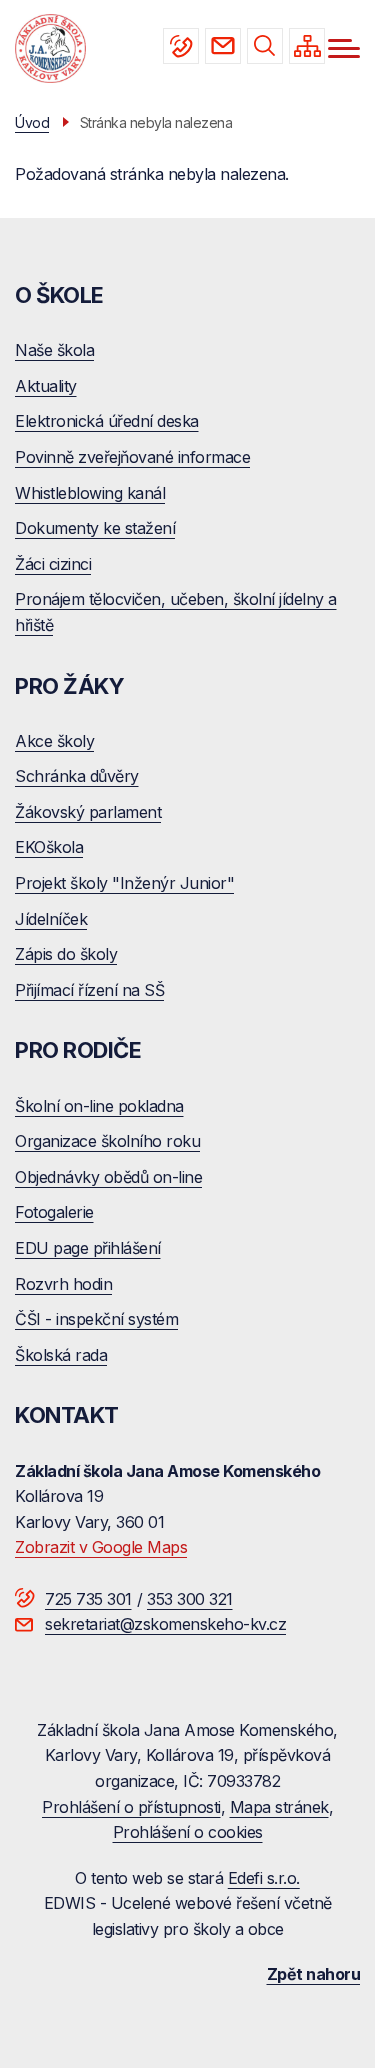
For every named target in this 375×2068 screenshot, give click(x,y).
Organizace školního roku (107, 1141)
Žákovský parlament (88, 812)
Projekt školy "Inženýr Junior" (124, 883)
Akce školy (54, 741)
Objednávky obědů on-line (108, 1177)
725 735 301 (181, 46)
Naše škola (54, 350)
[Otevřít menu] (344, 48)
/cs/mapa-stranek (307, 46)
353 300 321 (190, 1599)
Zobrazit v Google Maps (101, 1547)
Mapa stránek (279, 1807)
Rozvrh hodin (63, 1284)
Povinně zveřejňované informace (132, 457)
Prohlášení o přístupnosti (131, 1807)
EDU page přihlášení (88, 1248)
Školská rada (61, 1355)
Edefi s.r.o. (264, 1878)
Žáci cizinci (53, 564)
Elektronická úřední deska (107, 421)
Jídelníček (51, 919)
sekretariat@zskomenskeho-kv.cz (223, 46)
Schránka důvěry (77, 776)
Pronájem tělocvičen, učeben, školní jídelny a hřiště (176, 612)
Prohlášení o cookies (188, 1832)
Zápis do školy (66, 954)
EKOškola (49, 847)
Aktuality (46, 386)
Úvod (32, 122)
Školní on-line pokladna (99, 1106)
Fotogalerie (54, 1212)
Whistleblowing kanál (90, 493)
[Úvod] (50, 49)
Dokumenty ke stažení (95, 528)
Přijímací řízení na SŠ (89, 990)
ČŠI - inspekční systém (96, 1319)
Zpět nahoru (314, 1974)
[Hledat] (265, 46)
